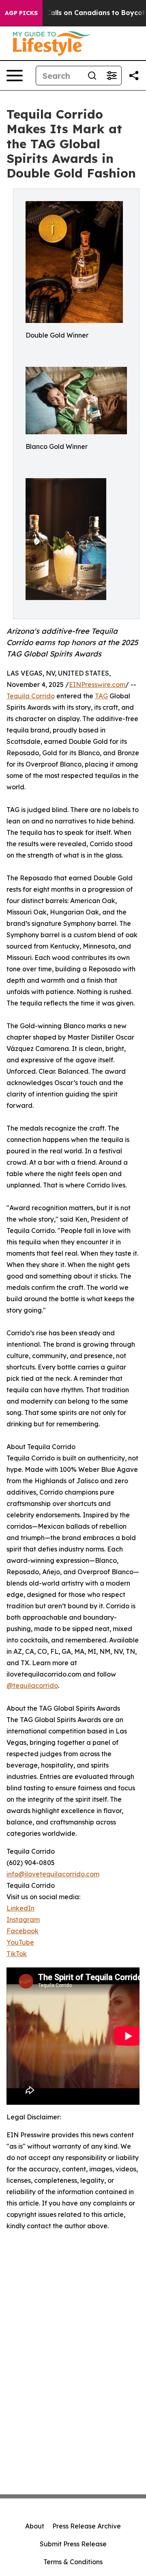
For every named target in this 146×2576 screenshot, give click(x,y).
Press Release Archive (87, 2526)
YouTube (20, 1942)
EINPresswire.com (97, 685)
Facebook (23, 1931)
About (35, 2526)
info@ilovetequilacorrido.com (53, 1874)
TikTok (17, 1954)
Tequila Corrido (31, 696)
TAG (101, 696)
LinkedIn (20, 1908)
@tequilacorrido (32, 1686)
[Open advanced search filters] (112, 76)
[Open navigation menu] (15, 76)
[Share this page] (134, 76)
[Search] (92, 76)
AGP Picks (21, 13)
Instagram (23, 1920)
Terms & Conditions (73, 2562)
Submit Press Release (73, 2544)
